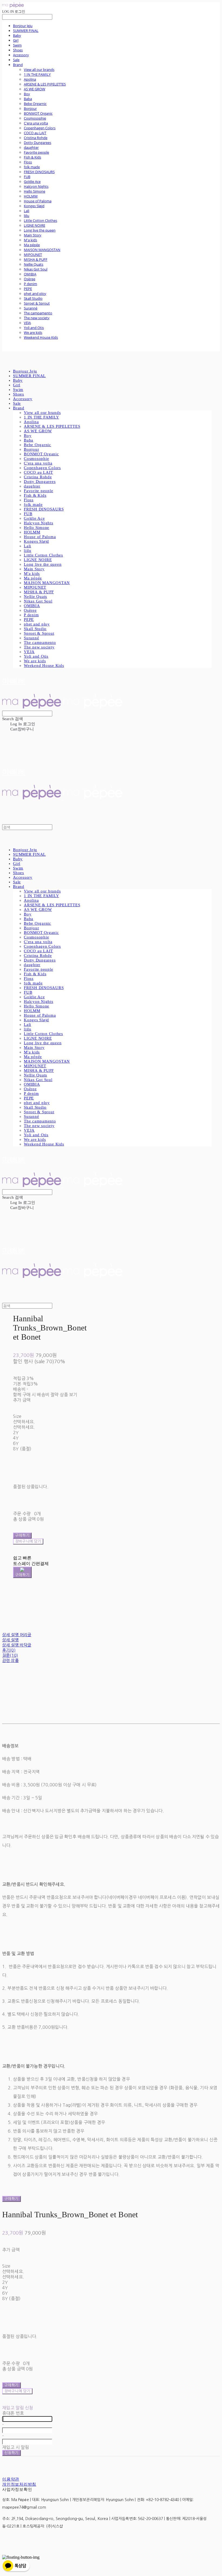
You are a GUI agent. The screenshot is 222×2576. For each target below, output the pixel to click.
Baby (17, 35)
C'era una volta (36, 123)
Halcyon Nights (36, 186)
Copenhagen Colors (40, 128)
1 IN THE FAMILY (37, 74)
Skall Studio (33, 298)
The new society (37, 318)
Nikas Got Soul (36, 269)
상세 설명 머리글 (17, 1635)
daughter (31, 147)
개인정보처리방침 (19, 2484)
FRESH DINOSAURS (39, 172)
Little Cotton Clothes (40, 220)
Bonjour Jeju (23, 26)
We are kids (33, 332)
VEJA (27, 323)
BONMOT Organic (38, 113)
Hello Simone (35, 191)
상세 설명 (10, 1640)
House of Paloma (38, 201)
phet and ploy (35, 294)
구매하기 (12, 2199)
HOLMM (31, 196)
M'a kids (30, 240)
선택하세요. (24, 1422)
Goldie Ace (32, 182)
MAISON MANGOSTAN (42, 250)
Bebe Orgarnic (35, 104)
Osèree (30, 279)
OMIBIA (30, 274)
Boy (27, 94)
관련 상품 (10, 1660)
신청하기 (12, 2453)
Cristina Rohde (36, 138)
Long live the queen (40, 230)
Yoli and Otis (34, 328)
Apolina (30, 79)
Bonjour (30, 108)
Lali (27, 211)
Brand (18, 65)
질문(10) (10, 1655)
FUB (27, 177)
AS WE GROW (35, 89)
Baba (28, 99)
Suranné (31, 308)
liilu (27, 216)
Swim (17, 45)
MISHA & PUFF (36, 259)
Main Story (33, 235)
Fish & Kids (32, 157)
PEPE (28, 289)
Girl (16, 40)
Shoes (18, 50)
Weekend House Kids (41, 337)
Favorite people (36, 152)
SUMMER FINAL (26, 31)
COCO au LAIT (35, 133)
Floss (28, 162)
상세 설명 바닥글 (17, 1645)
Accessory (21, 55)
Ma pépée (32, 245)
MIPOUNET (33, 255)
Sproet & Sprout (37, 303)
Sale (16, 60)
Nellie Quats (34, 264)
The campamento (38, 313)
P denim (30, 284)
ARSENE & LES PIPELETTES (45, 84)
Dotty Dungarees (37, 143)
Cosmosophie (35, 118)
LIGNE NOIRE (35, 225)
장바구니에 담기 (17, 2391)
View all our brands (39, 70)
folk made (32, 167)
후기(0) (9, 1650)
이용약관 (11, 2479)
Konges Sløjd (34, 206)
